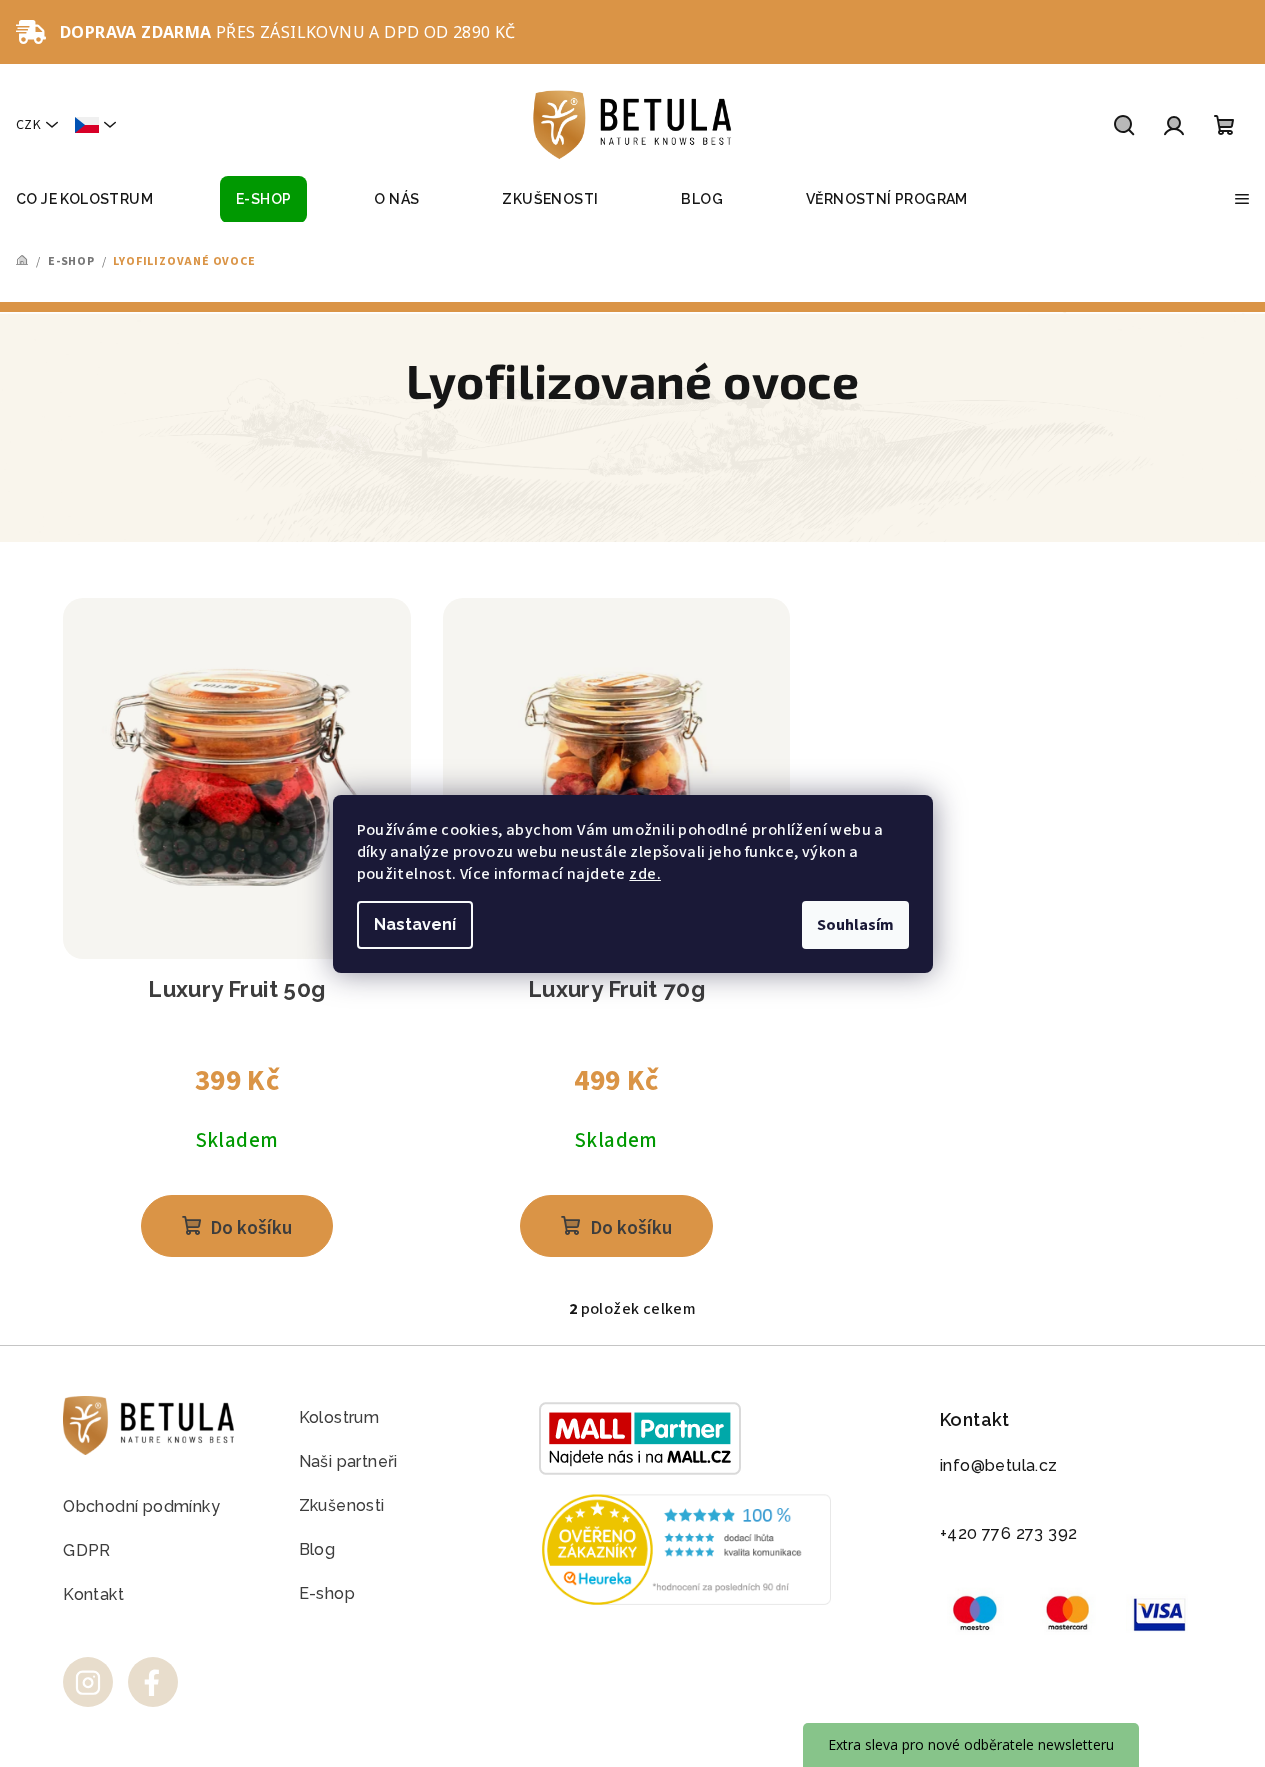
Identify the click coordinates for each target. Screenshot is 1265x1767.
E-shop (327, 1593)
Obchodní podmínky (141, 1506)
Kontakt (93, 1594)
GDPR (87, 1550)
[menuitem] (84, 199)
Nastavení (415, 924)
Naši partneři (348, 1461)
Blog (317, 1549)
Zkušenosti (342, 1505)
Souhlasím (855, 925)
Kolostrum (339, 1417)
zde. (645, 874)
